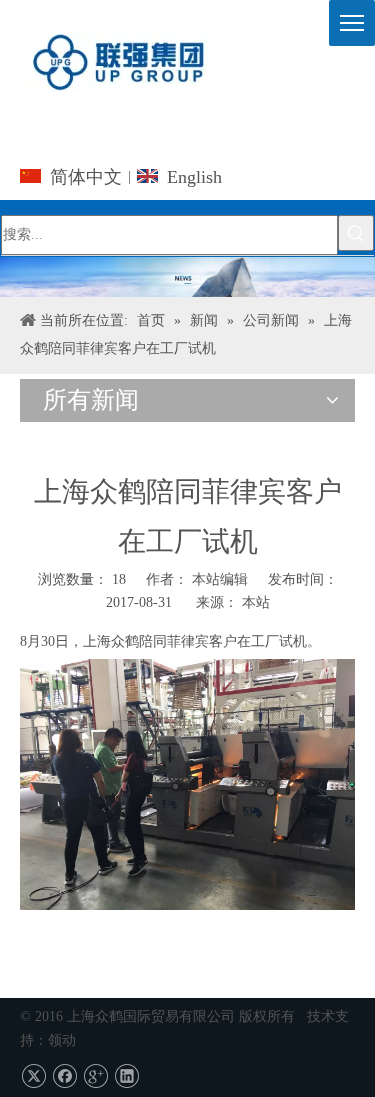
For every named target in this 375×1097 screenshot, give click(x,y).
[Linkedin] (126, 1075)
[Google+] (95, 1075)
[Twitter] (33, 1075)
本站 (256, 602)
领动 (62, 1040)
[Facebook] (64, 1075)
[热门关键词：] (356, 233)
